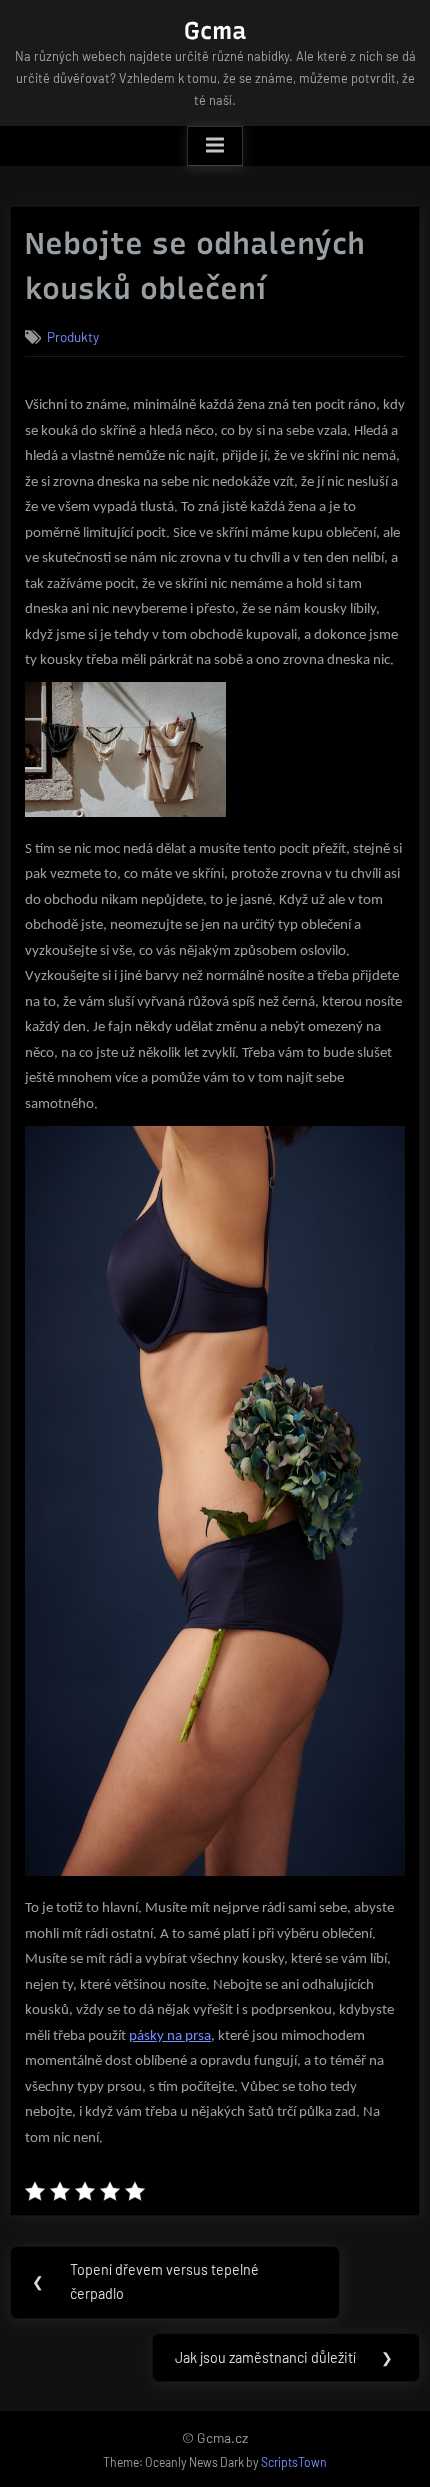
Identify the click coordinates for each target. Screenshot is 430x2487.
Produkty (73, 336)
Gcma (215, 30)
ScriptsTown (294, 2462)
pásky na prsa (170, 2036)
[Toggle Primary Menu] (215, 146)
